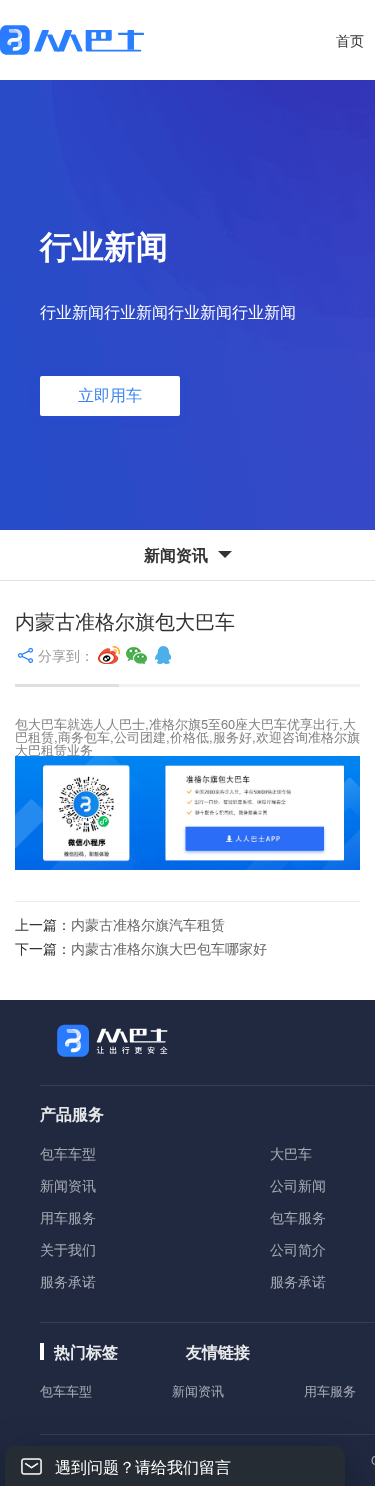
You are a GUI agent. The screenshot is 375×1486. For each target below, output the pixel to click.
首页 (350, 40)
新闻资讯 (68, 1185)
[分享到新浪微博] (109, 655)
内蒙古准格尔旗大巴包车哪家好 (169, 948)
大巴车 (291, 1153)
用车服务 (68, 1217)
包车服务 (298, 1217)
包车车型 (68, 1153)
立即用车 (110, 395)
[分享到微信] (137, 655)
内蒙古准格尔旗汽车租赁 (148, 924)
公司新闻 (298, 1185)
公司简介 (298, 1249)
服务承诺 (68, 1281)
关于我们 (68, 1249)
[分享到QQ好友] (163, 655)
